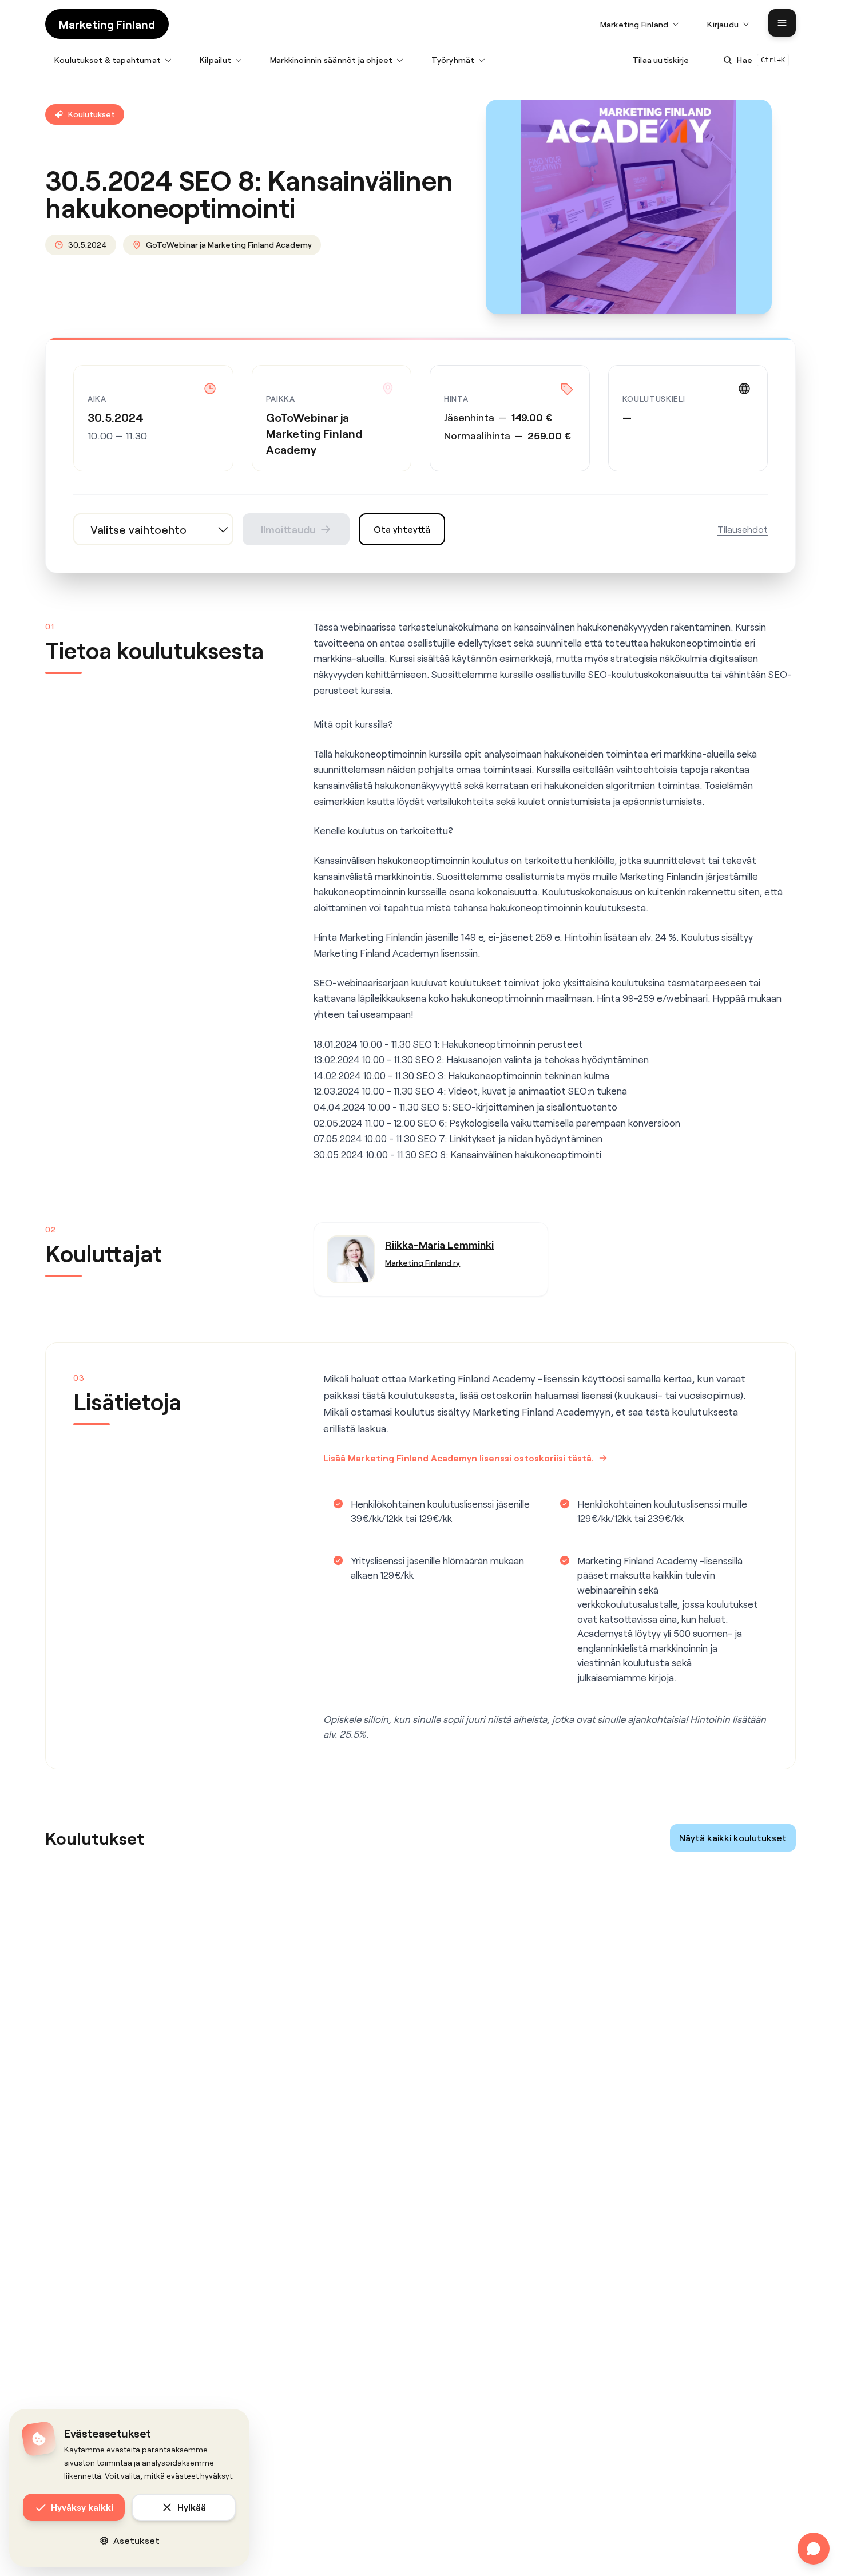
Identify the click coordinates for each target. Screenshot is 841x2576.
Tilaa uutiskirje (661, 60)
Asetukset (136, 2540)
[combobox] (153, 529)
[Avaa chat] (814, 2549)
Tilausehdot (743, 529)
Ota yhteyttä (402, 529)
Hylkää (192, 2507)
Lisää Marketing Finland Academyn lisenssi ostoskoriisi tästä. (459, 1458)
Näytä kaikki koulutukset (733, 1838)
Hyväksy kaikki (82, 2507)
